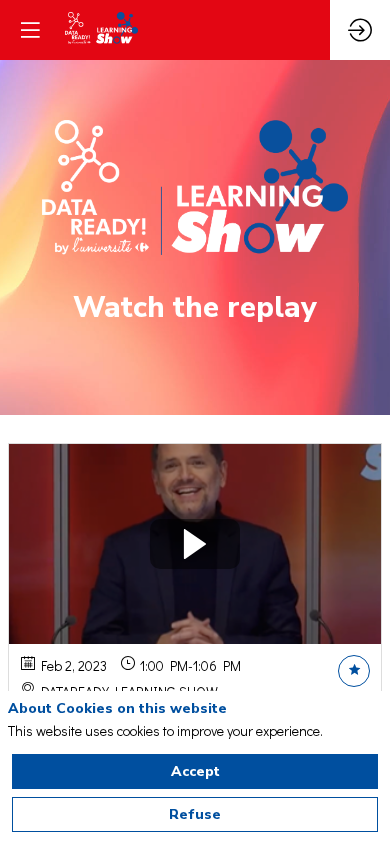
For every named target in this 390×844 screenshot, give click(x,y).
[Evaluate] (354, 671)
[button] (30, 30)
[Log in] (360, 30)
